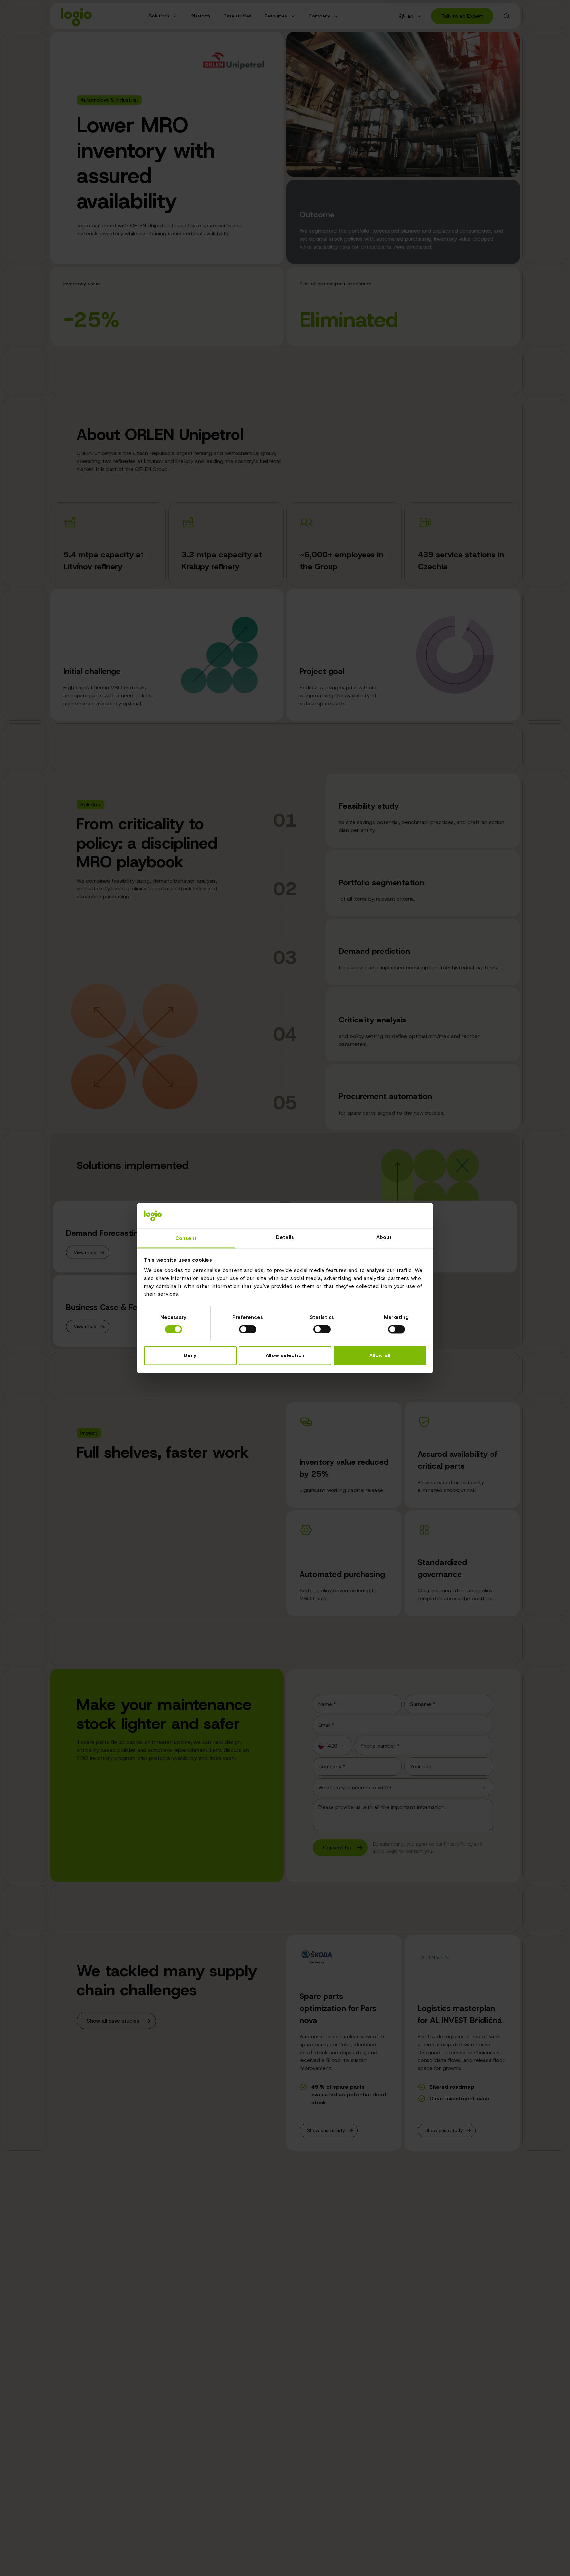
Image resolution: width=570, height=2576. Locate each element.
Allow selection (285, 1356)
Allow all (380, 1356)
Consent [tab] (186, 1239)
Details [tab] (285, 1238)
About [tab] (384, 1238)
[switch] (248, 1329)
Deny (190, 1356)
